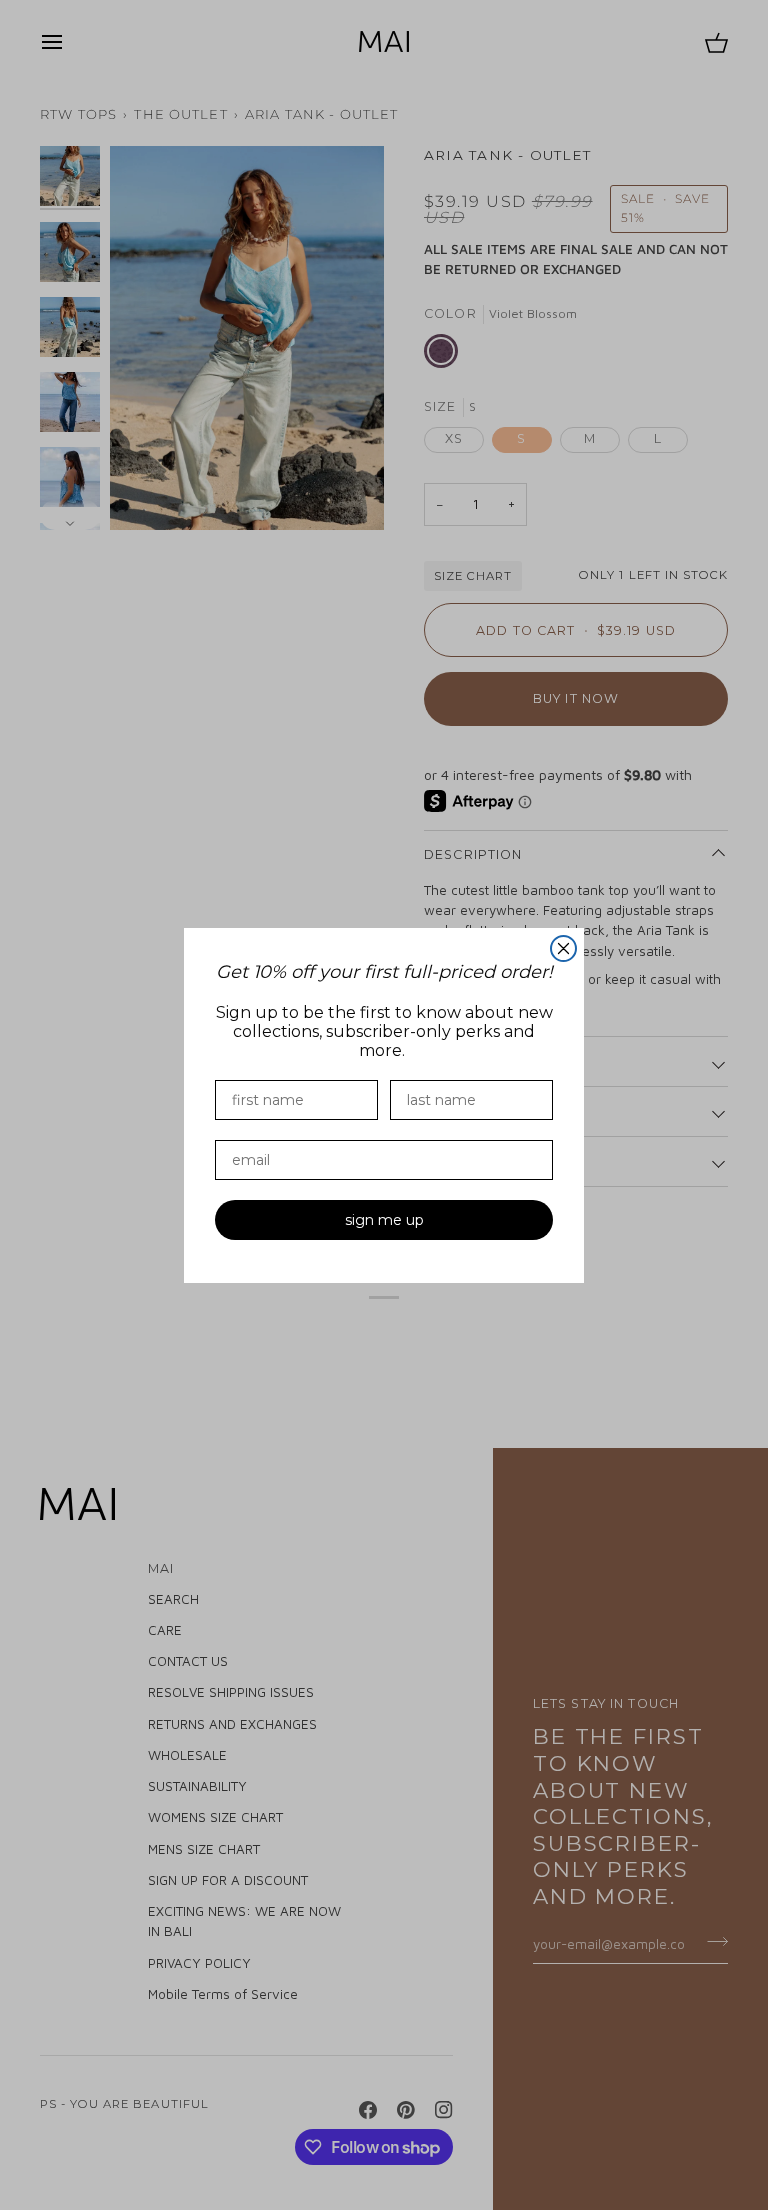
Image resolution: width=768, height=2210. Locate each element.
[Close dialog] (563, 948)
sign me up (384, 1220)
